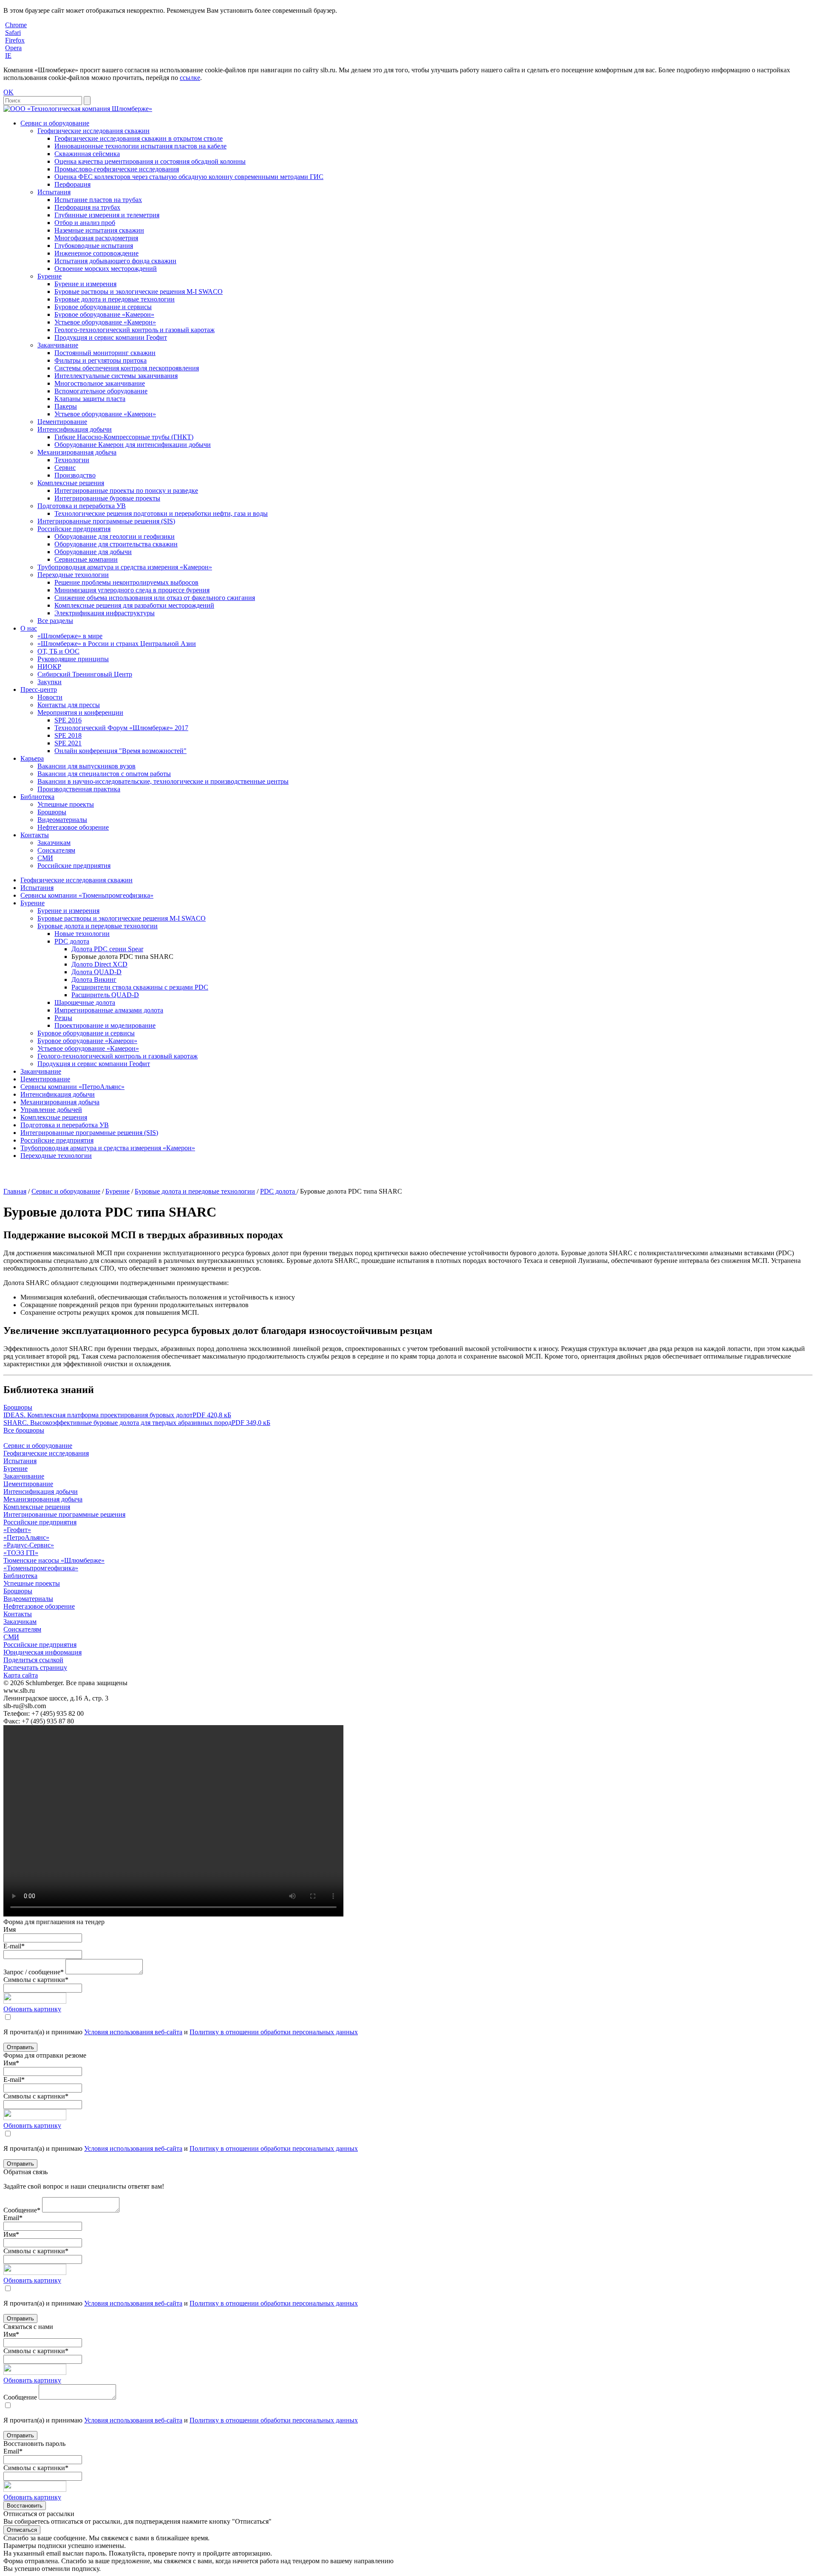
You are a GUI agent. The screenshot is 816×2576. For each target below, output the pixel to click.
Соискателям (56, 850)
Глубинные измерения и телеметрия (107, 215)
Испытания (54, 192)
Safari (13, 33)
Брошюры (52, 812)
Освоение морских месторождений (106, 269)
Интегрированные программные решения (64, 1514)
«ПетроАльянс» (26, 1537)
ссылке (190, 78)
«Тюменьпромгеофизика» (41, 1568)
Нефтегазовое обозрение (73, 827)
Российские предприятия (74, 529)
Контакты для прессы (69, 705)
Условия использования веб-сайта (133, 2032)
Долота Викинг (94, 980)
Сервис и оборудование (55, 123)
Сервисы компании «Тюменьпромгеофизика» (87, 895)
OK (8, 92)
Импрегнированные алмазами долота (109, 1010)
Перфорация (72, 184)
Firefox (15, 40)
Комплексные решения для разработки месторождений (134, 605)
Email (13, 2218)
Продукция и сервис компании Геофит (111, 337)
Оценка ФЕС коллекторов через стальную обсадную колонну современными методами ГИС (189, 177)
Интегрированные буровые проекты (107, 498)
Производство (75, 475)
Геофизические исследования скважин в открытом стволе (139, 138)
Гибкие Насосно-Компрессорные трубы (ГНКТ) (124, 437)
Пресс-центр (39, 689)
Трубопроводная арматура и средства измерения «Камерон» (125, 567)
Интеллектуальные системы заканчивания (116, 376)
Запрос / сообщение (34, 1972)
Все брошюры (24, 1430)
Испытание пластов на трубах (98, 200)
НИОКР (49, 667)
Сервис (65, 468)
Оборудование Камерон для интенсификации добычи (133, 445)
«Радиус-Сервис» (29, 1545)
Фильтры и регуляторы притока (101, 360)
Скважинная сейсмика (87, 154)
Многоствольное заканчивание (100, 383)
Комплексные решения (71, 483)
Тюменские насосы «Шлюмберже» (54, 1560)
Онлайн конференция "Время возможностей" (120, 751)
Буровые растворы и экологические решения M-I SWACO (139, 291)
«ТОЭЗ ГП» (21, 1553)
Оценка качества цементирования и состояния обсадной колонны (150, 161)
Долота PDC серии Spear (107, 949)
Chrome (16, 25)
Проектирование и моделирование (105, 1025)
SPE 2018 (68, 735)
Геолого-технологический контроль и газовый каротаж (135, 330)
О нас (29, 628)
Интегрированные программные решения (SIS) (106, 521)
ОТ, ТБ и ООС (58, 651)
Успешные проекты (66, 804)
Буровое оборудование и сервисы (103, 307)
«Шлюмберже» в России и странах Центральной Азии (117, 644)
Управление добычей (51, 1110)
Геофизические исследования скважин (93, 131)
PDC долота (72, 941)
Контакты (35, 835)
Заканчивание (58, 345)
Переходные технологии (73, 575)
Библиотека (37, 797)
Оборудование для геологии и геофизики (115, 536)
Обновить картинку (32, 2009)
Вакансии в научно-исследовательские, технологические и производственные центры (163, 781)
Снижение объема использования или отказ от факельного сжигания (155, 598)
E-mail (14, 1946)
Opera (13, 48)
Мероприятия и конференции (80, 712)
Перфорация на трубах (87, 207)
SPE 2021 (68, 743)
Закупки (50, 682)
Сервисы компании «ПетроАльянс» (72, 1087)
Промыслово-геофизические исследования (117, 169)
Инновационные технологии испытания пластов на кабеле (140, 146)
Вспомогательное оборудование (101, 391)
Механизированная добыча (77, 452)
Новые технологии (82, 934)
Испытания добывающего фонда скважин (115, 261)
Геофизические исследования (46, 1453)
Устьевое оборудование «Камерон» (105, 322)
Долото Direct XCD (99, 964)
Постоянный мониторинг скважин (105, 353)
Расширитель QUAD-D (105, 995)
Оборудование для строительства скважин (116, 544)
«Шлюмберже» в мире (70, 636)
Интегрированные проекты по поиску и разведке (126, 490)
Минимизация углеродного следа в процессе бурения (132, 590)
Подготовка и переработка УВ (82, 506)
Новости (50, 697)
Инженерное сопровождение (96, 253)
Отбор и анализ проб (85, 223)
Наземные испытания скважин (99, 230)
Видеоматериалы (62, 820)
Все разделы (55, 621)
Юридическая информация (42, 1652)
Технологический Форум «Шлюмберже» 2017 (121, 728)
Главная (15, 1191)
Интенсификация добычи (75, 429)
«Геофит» (17, 1530)
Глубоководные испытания (94, 246)
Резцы (63, 1018)
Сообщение (22, 2210)
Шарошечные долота (85, 1002)
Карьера (32, 758)
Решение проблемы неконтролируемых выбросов (126, 582)
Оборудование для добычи (93, 552)
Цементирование (62, 422)
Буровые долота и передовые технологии (115, 299)
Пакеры (66, 406)
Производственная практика (79, 789)
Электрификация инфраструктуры (105, 613)
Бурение (50, 276)
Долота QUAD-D (96, 972)
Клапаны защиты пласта (90, 399)
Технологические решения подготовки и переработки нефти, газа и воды (161, 513)
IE (8, 55)
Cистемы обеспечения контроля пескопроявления (127, 368)
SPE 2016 (68, 720)
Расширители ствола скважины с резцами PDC (140, 987)
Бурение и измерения (85, 284)
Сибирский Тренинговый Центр (85, 674)
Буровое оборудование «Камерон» (104, 314)
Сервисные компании (86, 559)
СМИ (45, 858)
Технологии (72, 460)
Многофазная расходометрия (96, 238)
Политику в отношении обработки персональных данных (274, 2032)
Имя (10, 1929)
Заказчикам (54, 843)
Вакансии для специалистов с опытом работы (104, 774)
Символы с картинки (36, 1980)
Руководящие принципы (73, 659)
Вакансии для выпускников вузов (86, 766)
